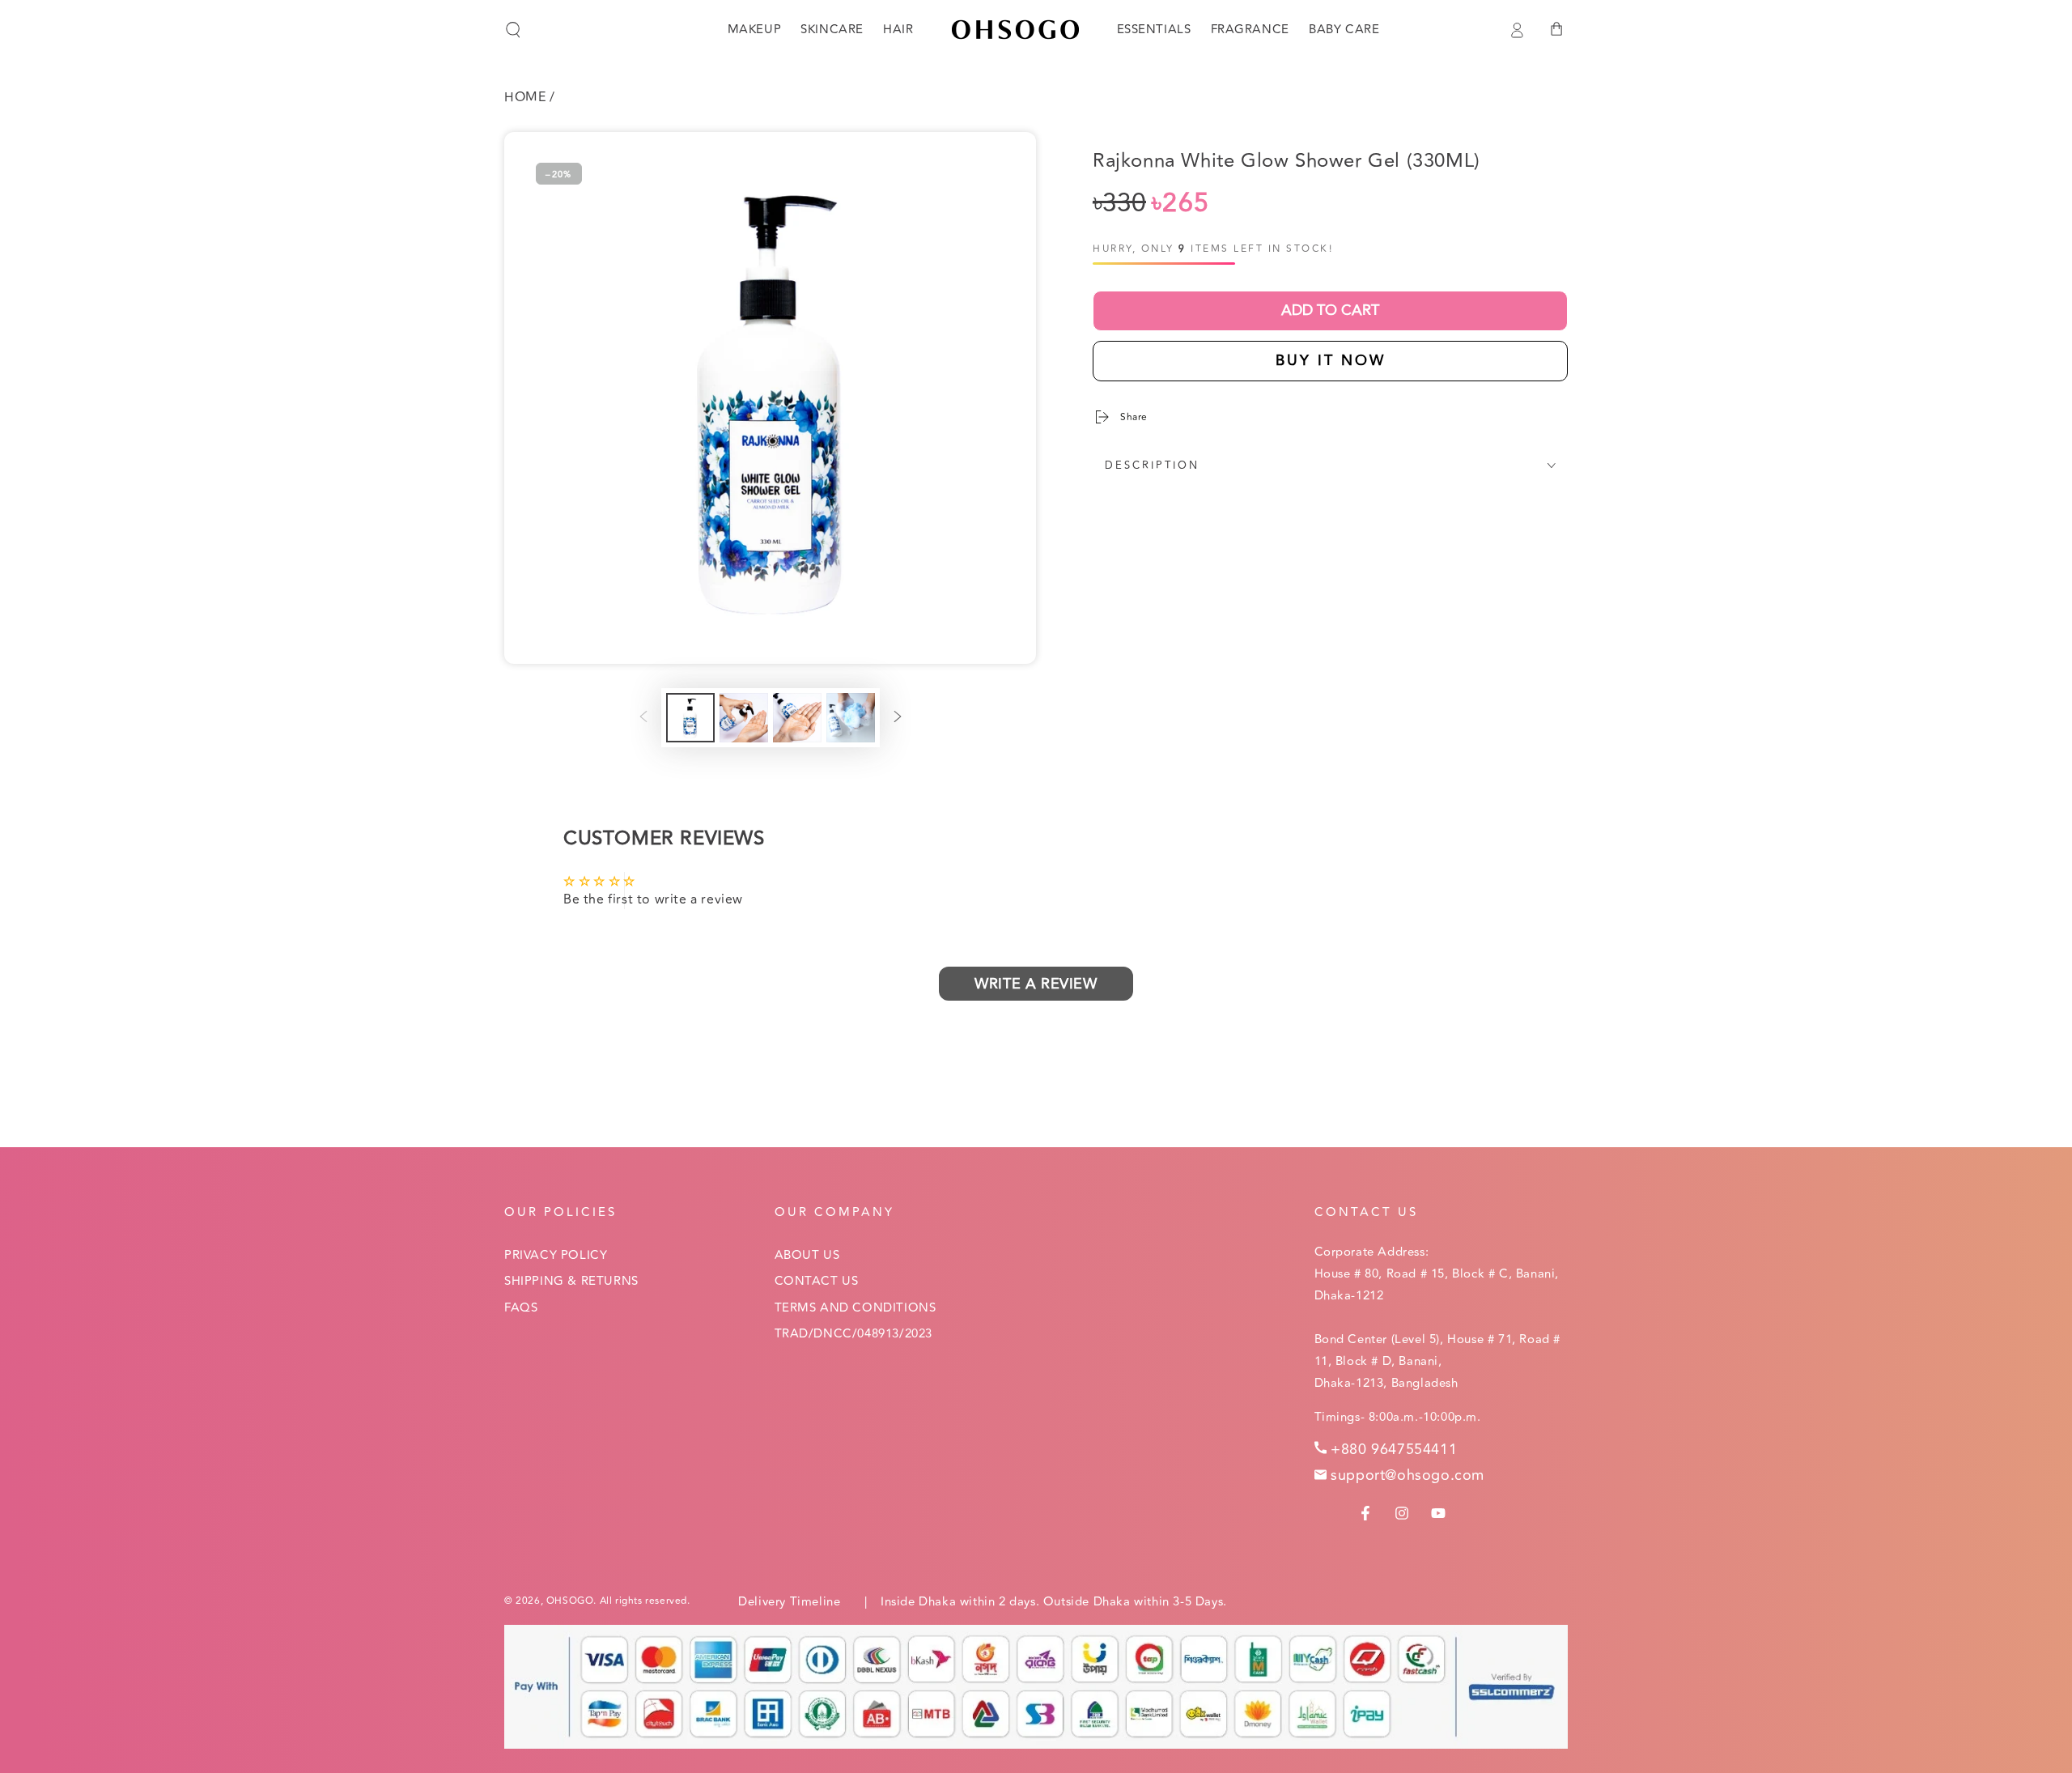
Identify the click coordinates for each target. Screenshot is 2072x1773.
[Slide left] (643, 718)
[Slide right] (898, 718)
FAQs (521, 1308)
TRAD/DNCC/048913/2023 (854, 1334)
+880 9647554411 (1394, 1449)
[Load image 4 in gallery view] (851, 718)
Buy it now (1331, 360)
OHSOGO (570, 1601)
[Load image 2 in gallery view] (744, 718)
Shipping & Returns (571, 1281)
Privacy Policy (556, 1255)
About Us (807, 1255)
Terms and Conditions (856, 1308)
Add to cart (1330, 310)
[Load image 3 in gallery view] (797, 718)
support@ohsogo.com (1408, 1475)
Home (525, 97)
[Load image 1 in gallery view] (690, 718)
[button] (513, 30)
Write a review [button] (1036, 984)
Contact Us (817, 1281)
